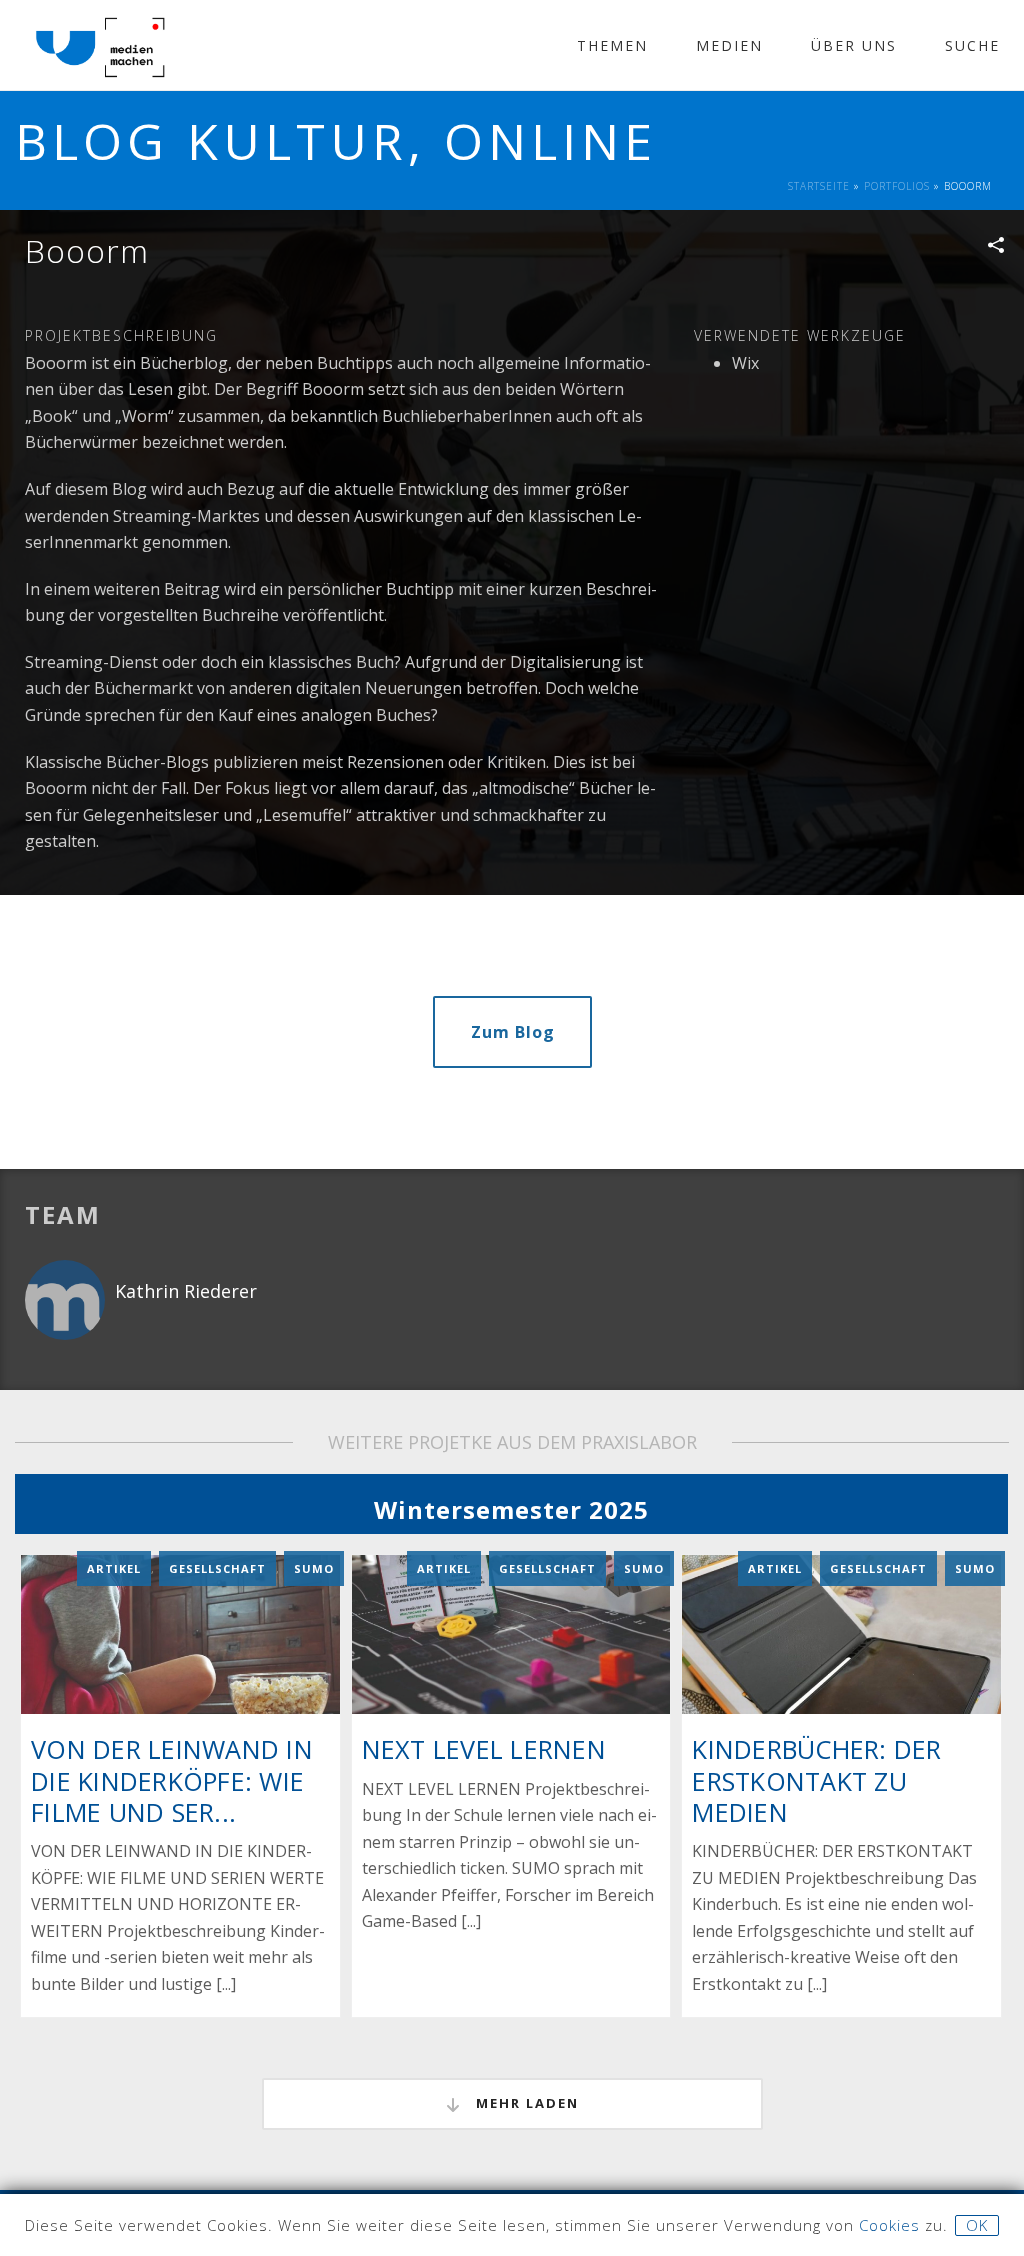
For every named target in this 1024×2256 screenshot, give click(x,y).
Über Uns (854, 45)
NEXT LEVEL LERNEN (484, 1749)
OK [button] (977, 2225)
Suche (972, 45)
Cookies (889, 2225)
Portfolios (897, 186)
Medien (729, 45)
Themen (612, 45)
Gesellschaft (217, 1568)
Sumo (314, 1568)
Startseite (819, 186)
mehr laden (525, 2103)
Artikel (114, 1568)
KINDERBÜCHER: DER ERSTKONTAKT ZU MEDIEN (816, 1780)
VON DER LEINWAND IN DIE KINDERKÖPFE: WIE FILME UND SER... (172, 1780)
